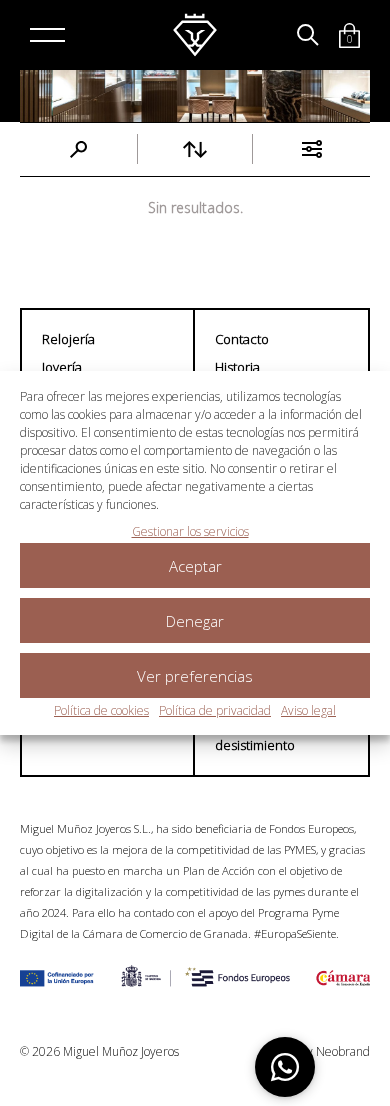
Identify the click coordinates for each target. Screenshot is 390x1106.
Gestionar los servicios (190, 531)
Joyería (62, 367)
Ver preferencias (195, 676)
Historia (237, 367)
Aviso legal (308, 710)
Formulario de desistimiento (256, 736)
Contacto (242, 339)
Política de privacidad (215, 710)
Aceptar (195, 566)
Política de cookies (101, 710)
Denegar (195, 621)
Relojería (68, 339)
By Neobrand (335, 1052)
